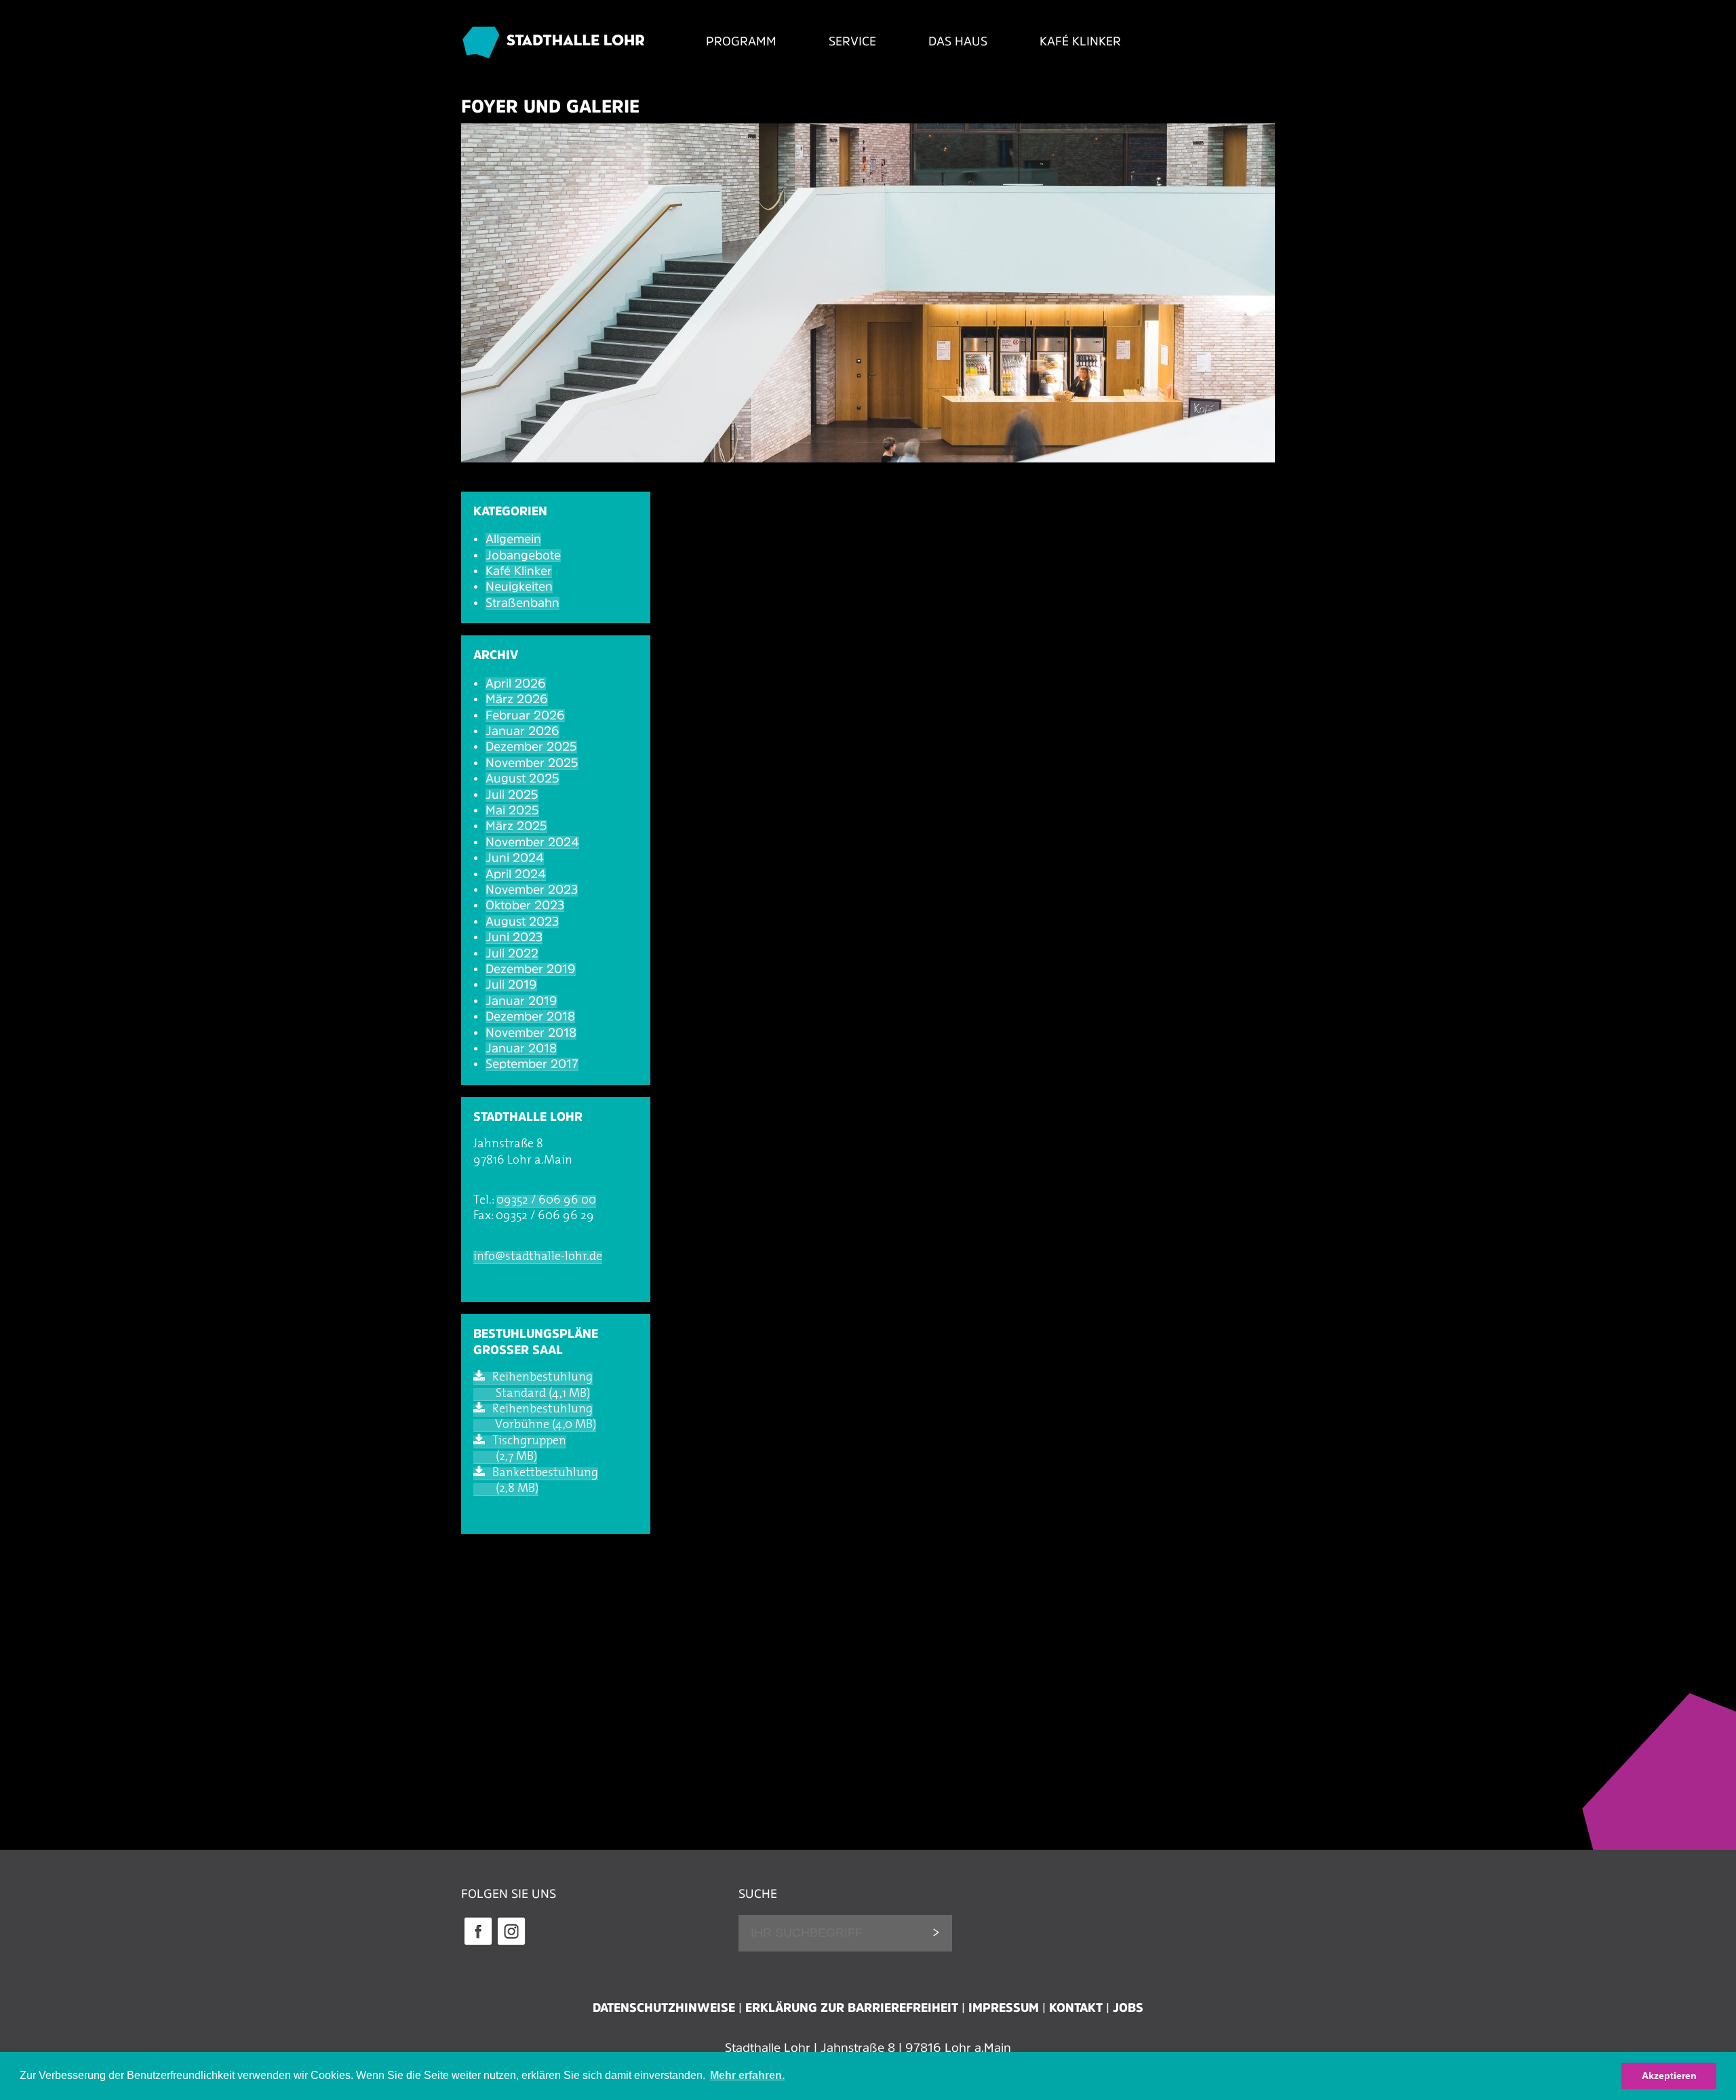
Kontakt (1076, 2008)
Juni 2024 (515, 858)
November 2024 (532, 842)
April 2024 (516, 874)
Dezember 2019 (531, 969)
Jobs (1128, 2008)
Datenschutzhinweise (664, 2008)
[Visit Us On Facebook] (478, 1943)
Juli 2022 (512, 953)
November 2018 (531, 1033)
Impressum (1004, 2008)
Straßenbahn (522, 603)
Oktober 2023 (525, 905)
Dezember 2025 (531, 747)
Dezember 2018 (530, 1016)
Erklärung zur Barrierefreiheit (852, 2008)
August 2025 (522, 778)
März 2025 (516, 826)
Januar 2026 (522, 731)
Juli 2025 (512, 795)
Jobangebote (523, 555)
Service (852, 41)
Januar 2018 (521, 1048)
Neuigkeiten (519, 587)
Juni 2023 (514, 937)
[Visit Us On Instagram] (511, 1943)
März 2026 (517, 699)
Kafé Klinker (1080, 41)
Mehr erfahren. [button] (747, 2075)
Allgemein (513, 539)
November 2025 (532, 763)
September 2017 (532, 1064)
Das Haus (958, 41)
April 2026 (516, 684)
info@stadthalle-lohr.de (538, 1257)
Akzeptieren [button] (1669, 2076)
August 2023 (522, 922)
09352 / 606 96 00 (546, 1201)
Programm (741, 41)
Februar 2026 (525, 715)
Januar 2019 (521, 1001)
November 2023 (532, 890)
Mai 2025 (512, 810)
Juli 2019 (511, 985)
